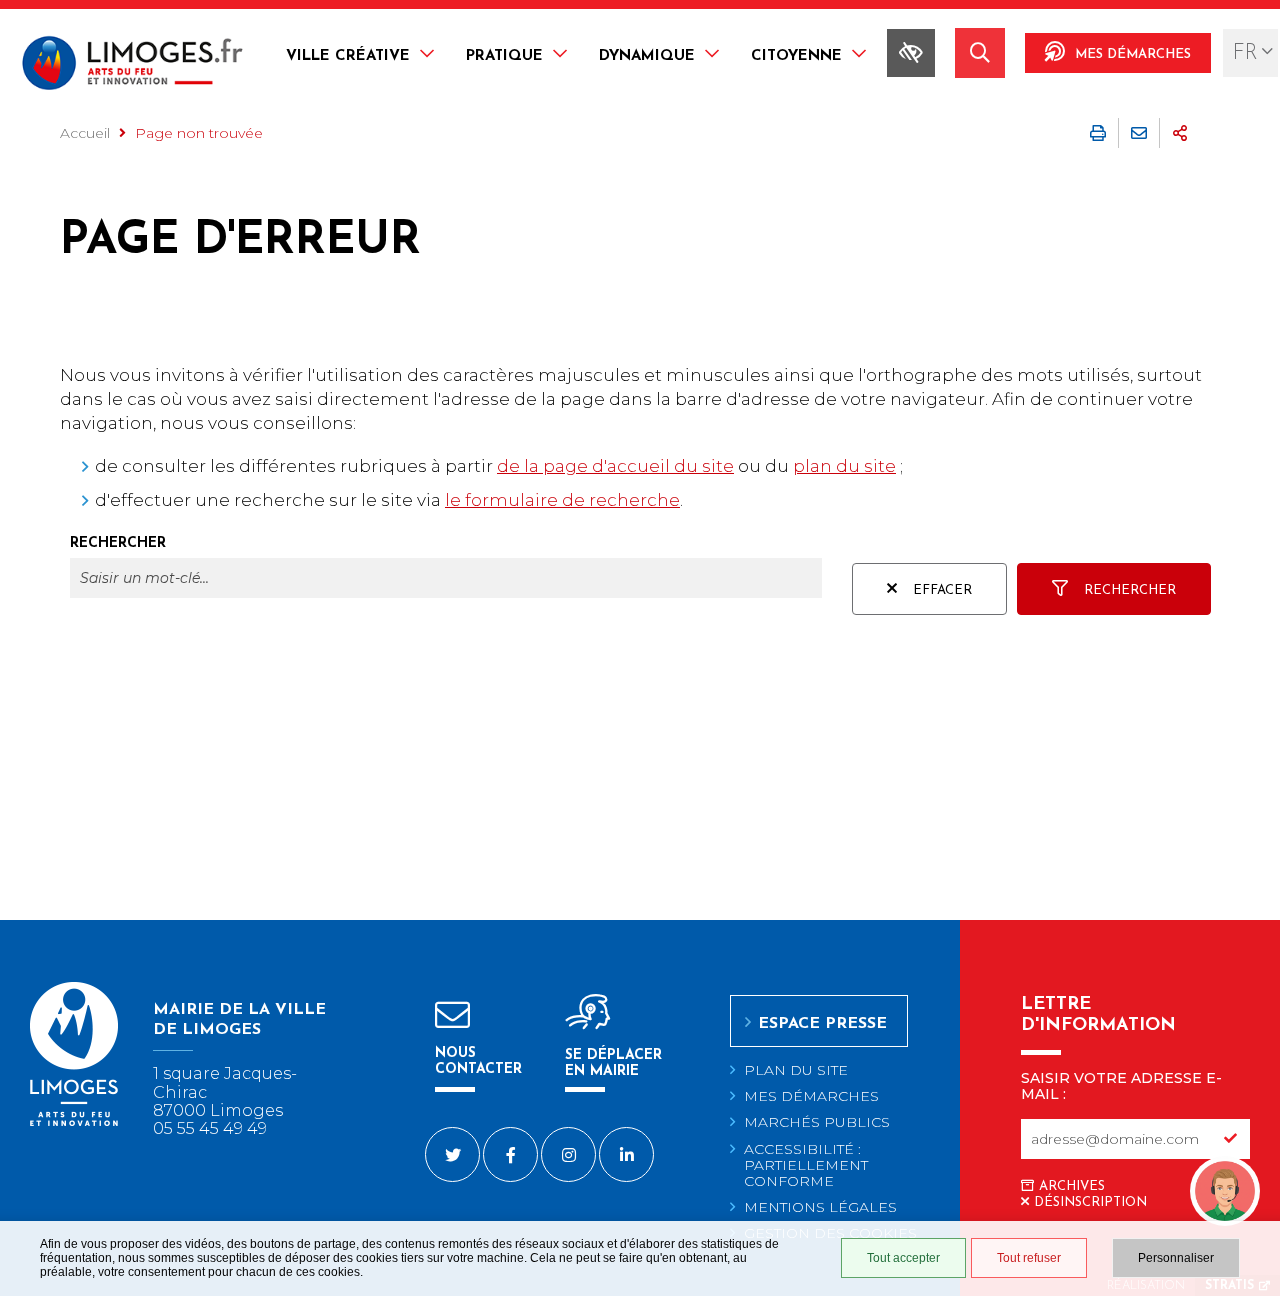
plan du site (844, 466)
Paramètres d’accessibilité (911, 53)
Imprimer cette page (1098, 133)
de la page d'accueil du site (615, 466)
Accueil (85, 133)
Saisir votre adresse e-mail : (1121, 1086)
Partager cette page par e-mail (1139, 133)
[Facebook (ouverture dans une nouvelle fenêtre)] (510, 1154)
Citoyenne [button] (796, 56)
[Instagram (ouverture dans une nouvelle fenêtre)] (568, 1154)
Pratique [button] (504, 56)
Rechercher (118, 543)
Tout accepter (903, 1258)
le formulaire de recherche (562, 500)
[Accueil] (132, 65)
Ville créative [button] (348, 56)
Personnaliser (1176, 1258)
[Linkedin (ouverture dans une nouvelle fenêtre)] (626, 1154)
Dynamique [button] (647, 56)
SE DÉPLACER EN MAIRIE (613, 1063)
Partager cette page (1180, 133)
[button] (1225, 1151)
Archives (1072, 1186)
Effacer (942, 590)
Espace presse (822, 1024)
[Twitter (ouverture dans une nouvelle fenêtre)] (452, 1154)
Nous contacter (478, 1061)
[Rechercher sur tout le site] (980, 53)
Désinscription (1090, 1202)
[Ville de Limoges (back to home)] (74, 1122)
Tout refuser (1029, 1258)
